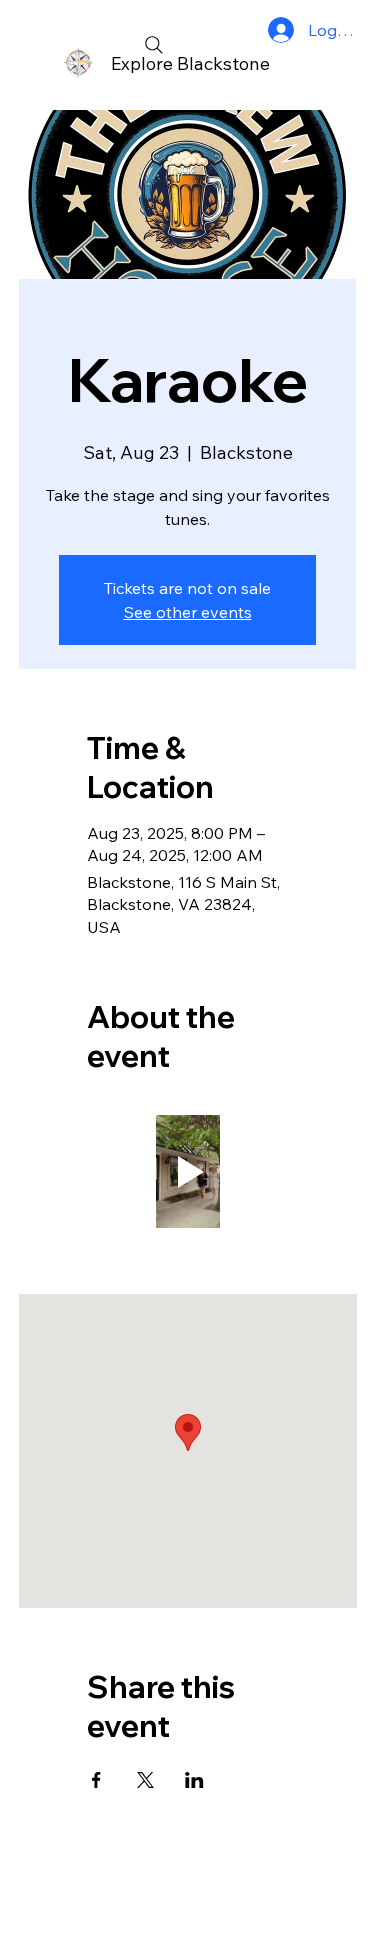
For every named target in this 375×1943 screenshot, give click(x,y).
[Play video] (188, 1171)
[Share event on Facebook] (96, 1780)
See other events (188, 612)
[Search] (154, 45)
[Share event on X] (145, 1780)
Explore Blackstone (190, 63)
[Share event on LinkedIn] (194, 1780)
